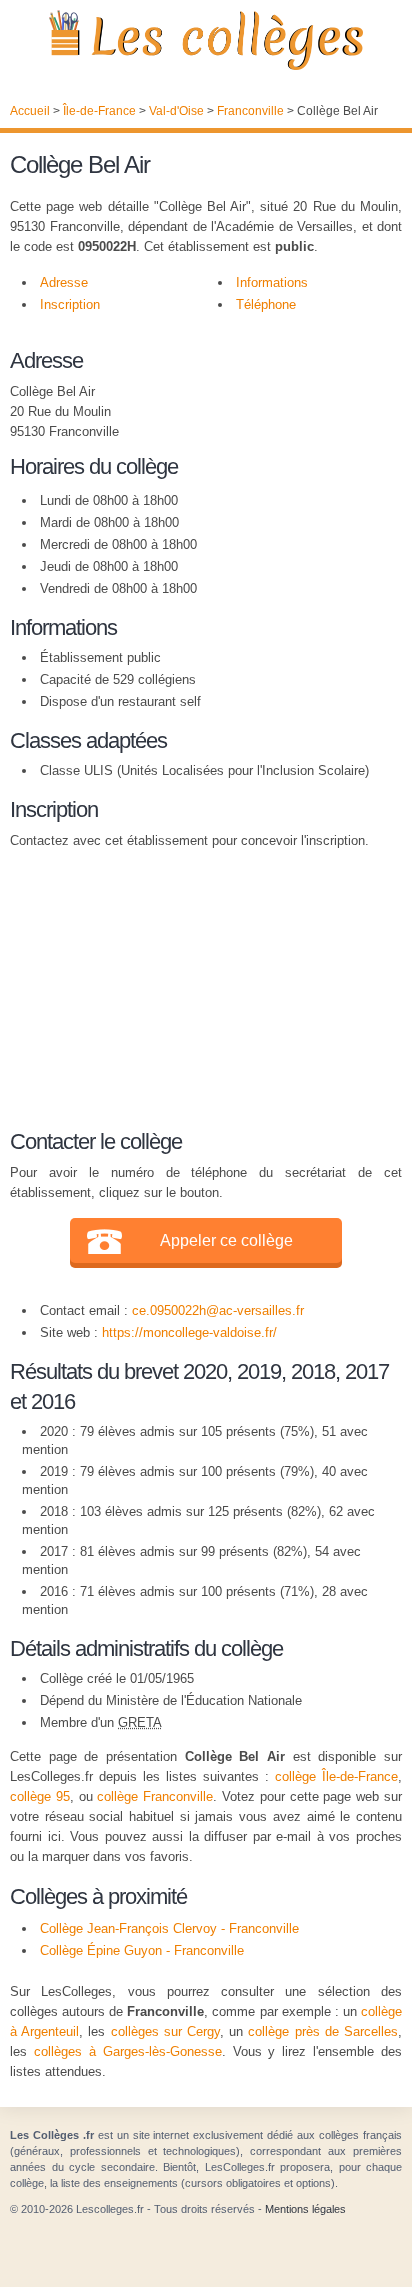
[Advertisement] (196, 986)
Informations (272, 282)
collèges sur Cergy (165, 2031)
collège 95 (40, 1796)
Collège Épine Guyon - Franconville (142, 1950)
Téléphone (266, 304)
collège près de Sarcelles (323, 2031)
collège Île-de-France (336, 1776)
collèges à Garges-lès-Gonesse (128, 2051)
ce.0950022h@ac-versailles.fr (218, 1310)
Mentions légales (305, 2209)
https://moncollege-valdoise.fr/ (189, 1332)
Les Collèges (206, 40)
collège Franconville (155, 1796)
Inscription (70, 304)
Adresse (64, 282)
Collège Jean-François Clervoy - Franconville (169, 1928)
